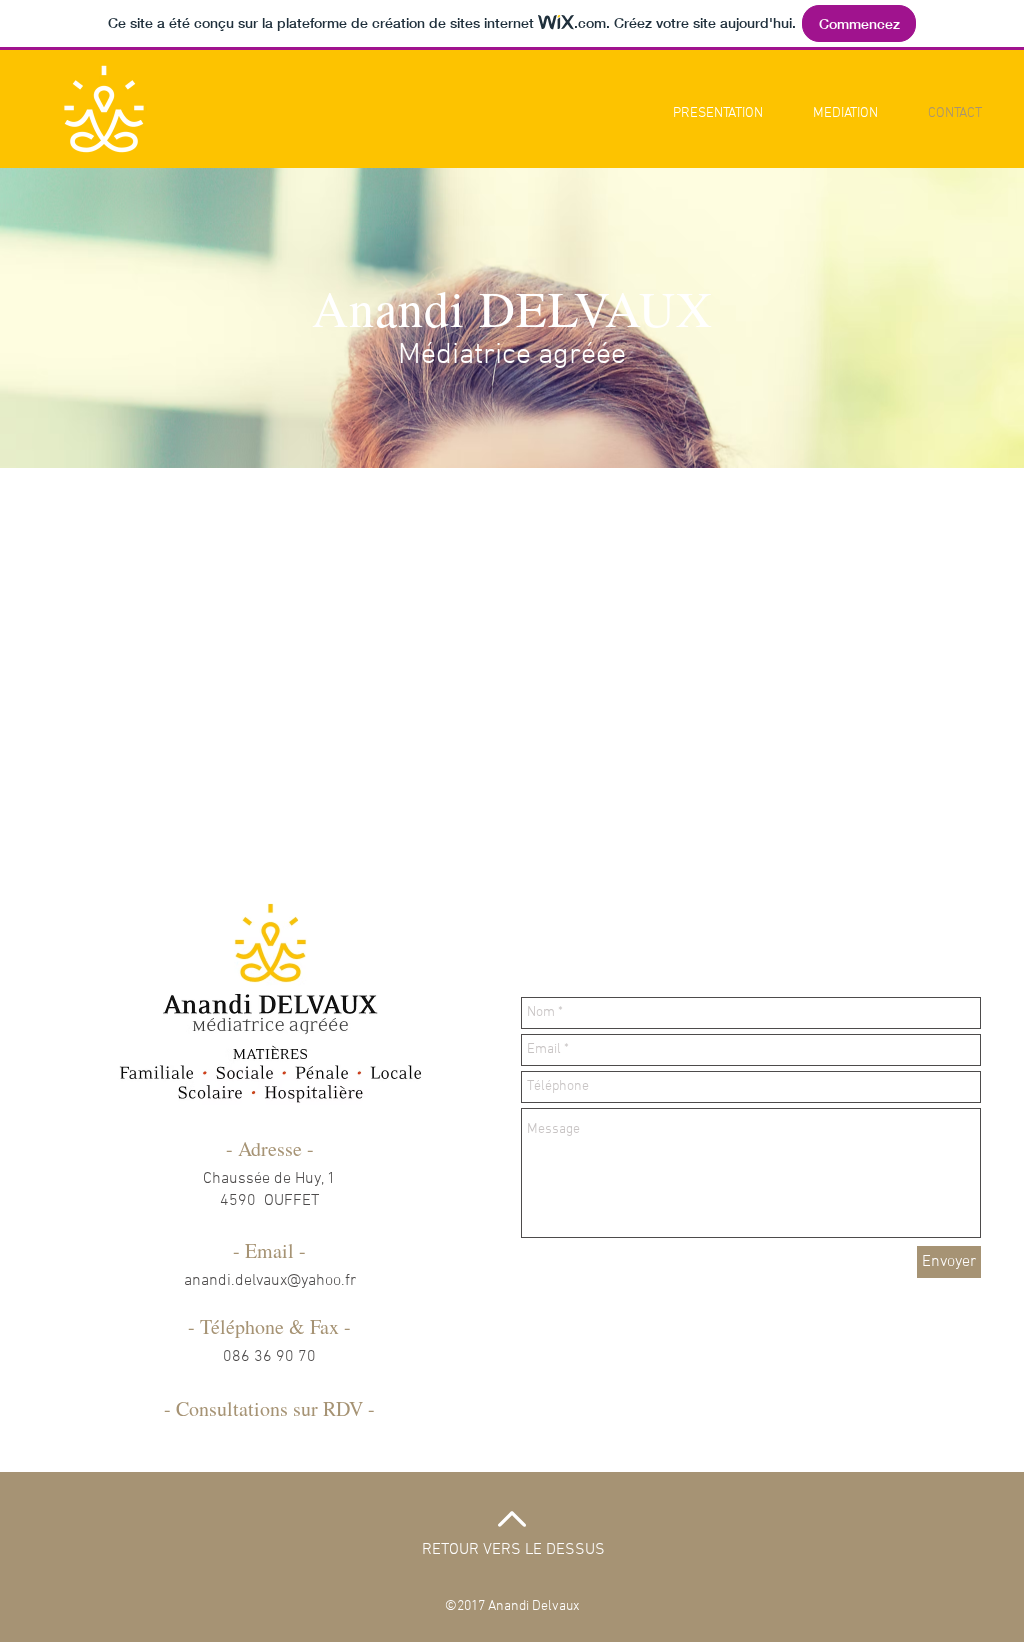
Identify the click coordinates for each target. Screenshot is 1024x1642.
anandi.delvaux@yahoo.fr (270, 1281)
